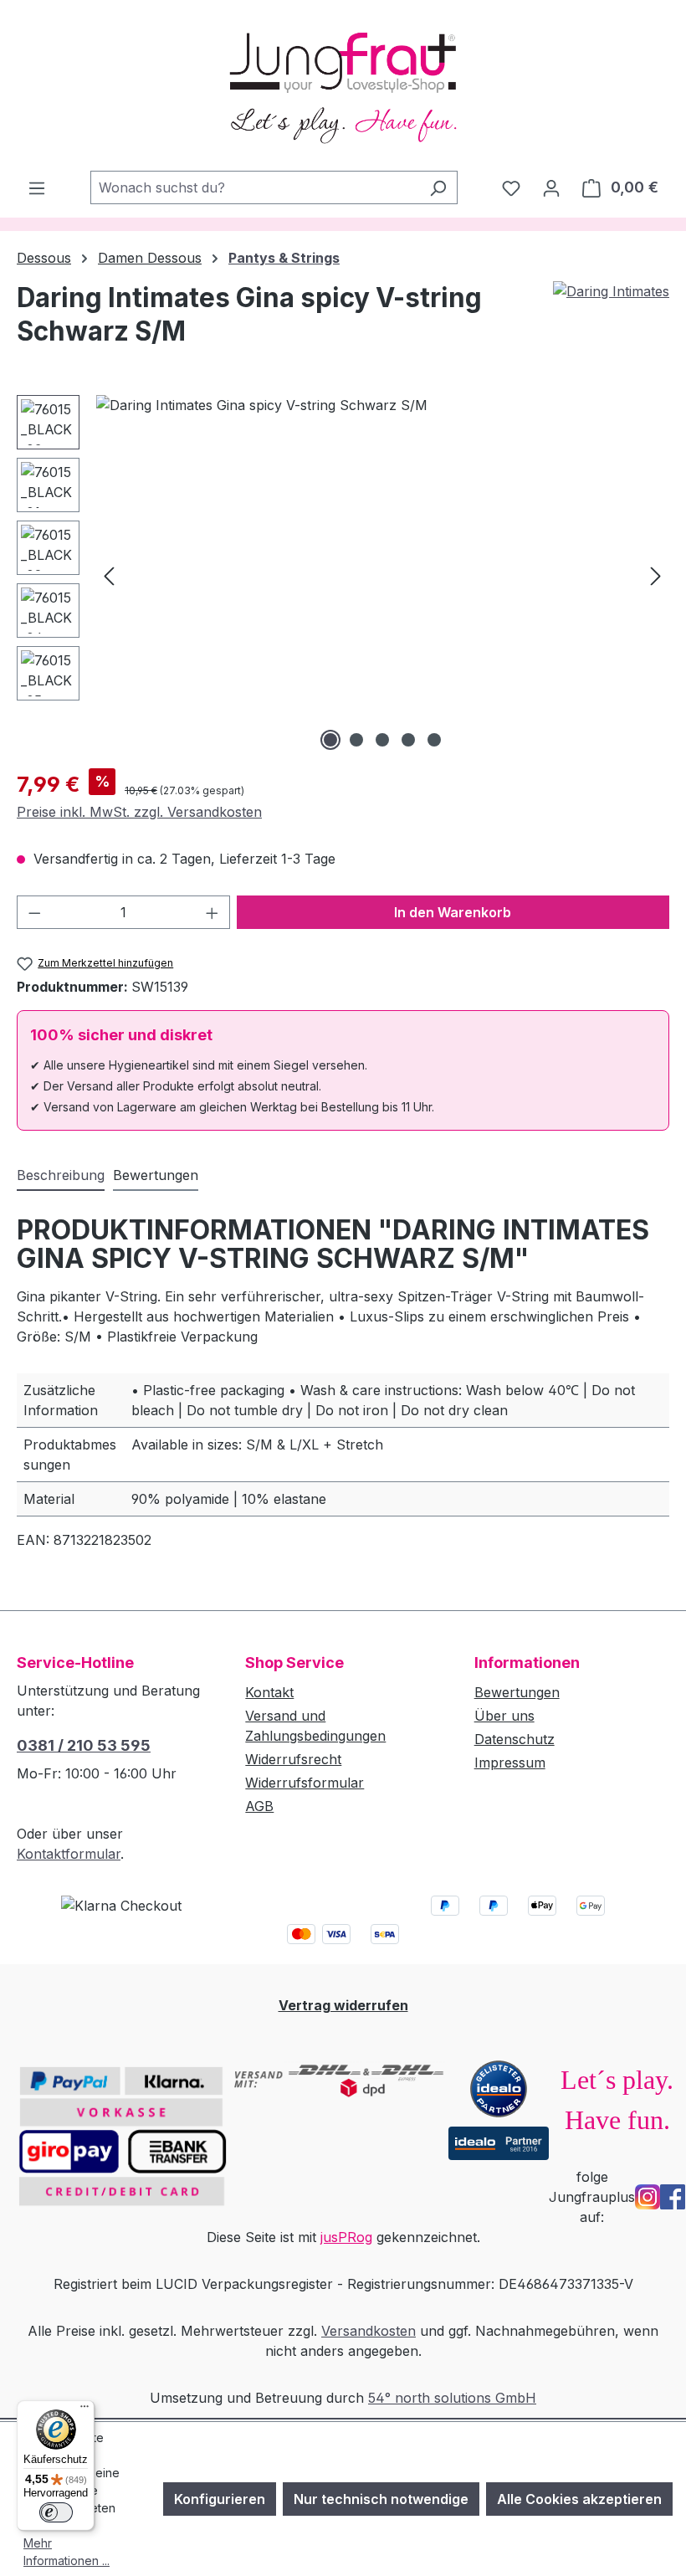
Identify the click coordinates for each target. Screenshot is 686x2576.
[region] (343, 575)
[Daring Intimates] (611, 291)
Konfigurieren (220, 2499)
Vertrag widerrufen (343, 2005)
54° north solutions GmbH (452, 2398)
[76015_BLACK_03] (382, 575)
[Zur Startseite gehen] (343, 85)
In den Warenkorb (453, 912)
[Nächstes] (656, 575)
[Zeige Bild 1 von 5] (330, 740)
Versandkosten (369, 2331)
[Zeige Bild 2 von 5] (356, 740)
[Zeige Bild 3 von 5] (382, 740)
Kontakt (269, 1692)
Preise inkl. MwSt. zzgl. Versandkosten (139, 812)
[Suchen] (438, 187)
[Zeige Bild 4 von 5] (408, 740)
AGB (259, 1806)
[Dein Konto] (551, 187)
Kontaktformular (69, 1854)
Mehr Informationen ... (67, 2552)
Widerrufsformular (305, 1783)
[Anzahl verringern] (34, 912)
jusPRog (346, 2237)
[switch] (56, 2512)
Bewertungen (517, 1692)
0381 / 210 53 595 (84, 1745)
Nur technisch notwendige (381, 2499)
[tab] (61, 1176)
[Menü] (37, 187)
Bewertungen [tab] (156, 1175)
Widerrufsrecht (293, 1759)
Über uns (504, 1716)
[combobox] (255, 187)
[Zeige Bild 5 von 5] (434, 740)
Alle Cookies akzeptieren (579, 2499)
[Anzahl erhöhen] (212, 912)
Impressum (510, 1763)
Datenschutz (514, 1739)
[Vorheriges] (109, 575)
